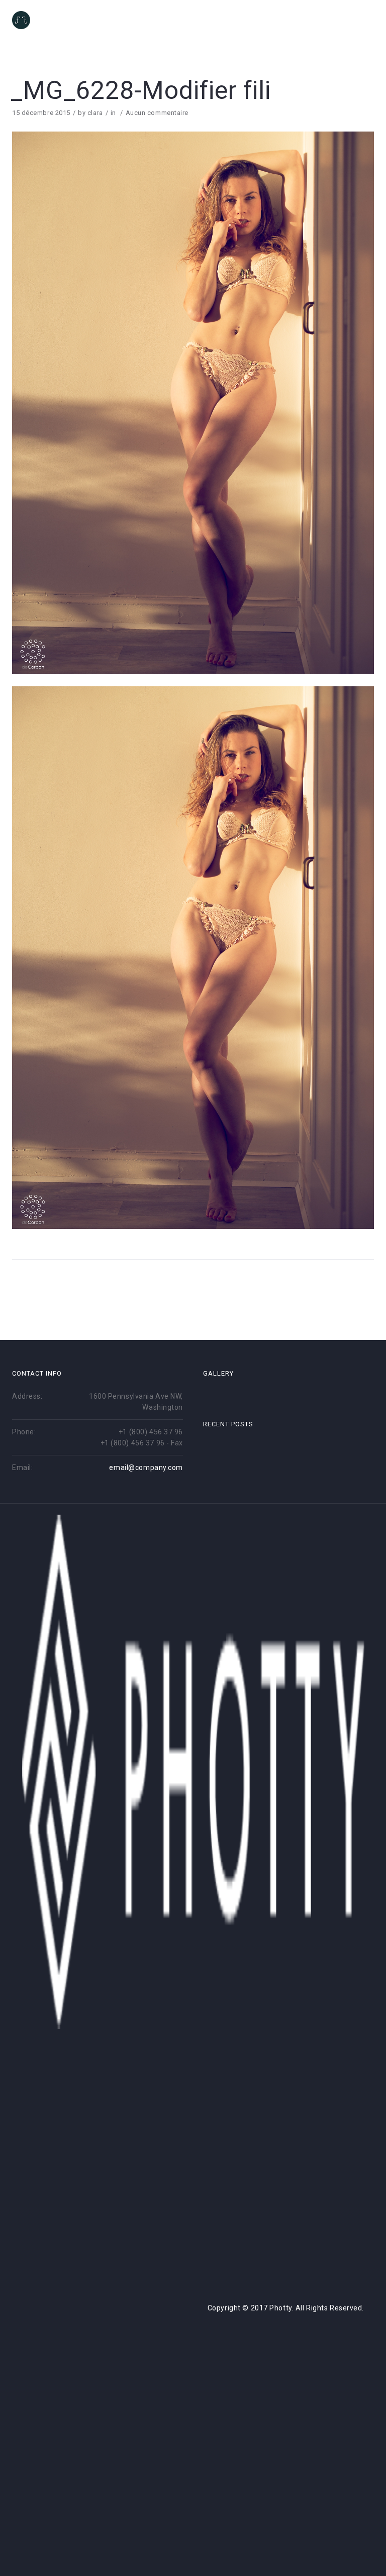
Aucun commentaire (157, 113)
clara (95, 113)
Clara (263, 21)
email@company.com (146, 1467)
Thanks (358, 21)
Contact (310, 21)
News (168, 21)
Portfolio (215, 21)
